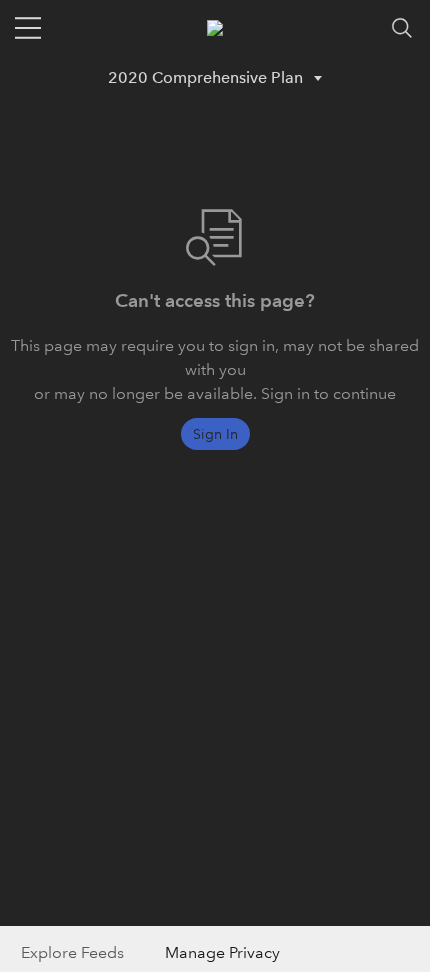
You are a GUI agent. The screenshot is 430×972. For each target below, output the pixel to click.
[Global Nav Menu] (28, 28)
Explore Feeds (72, 952)
